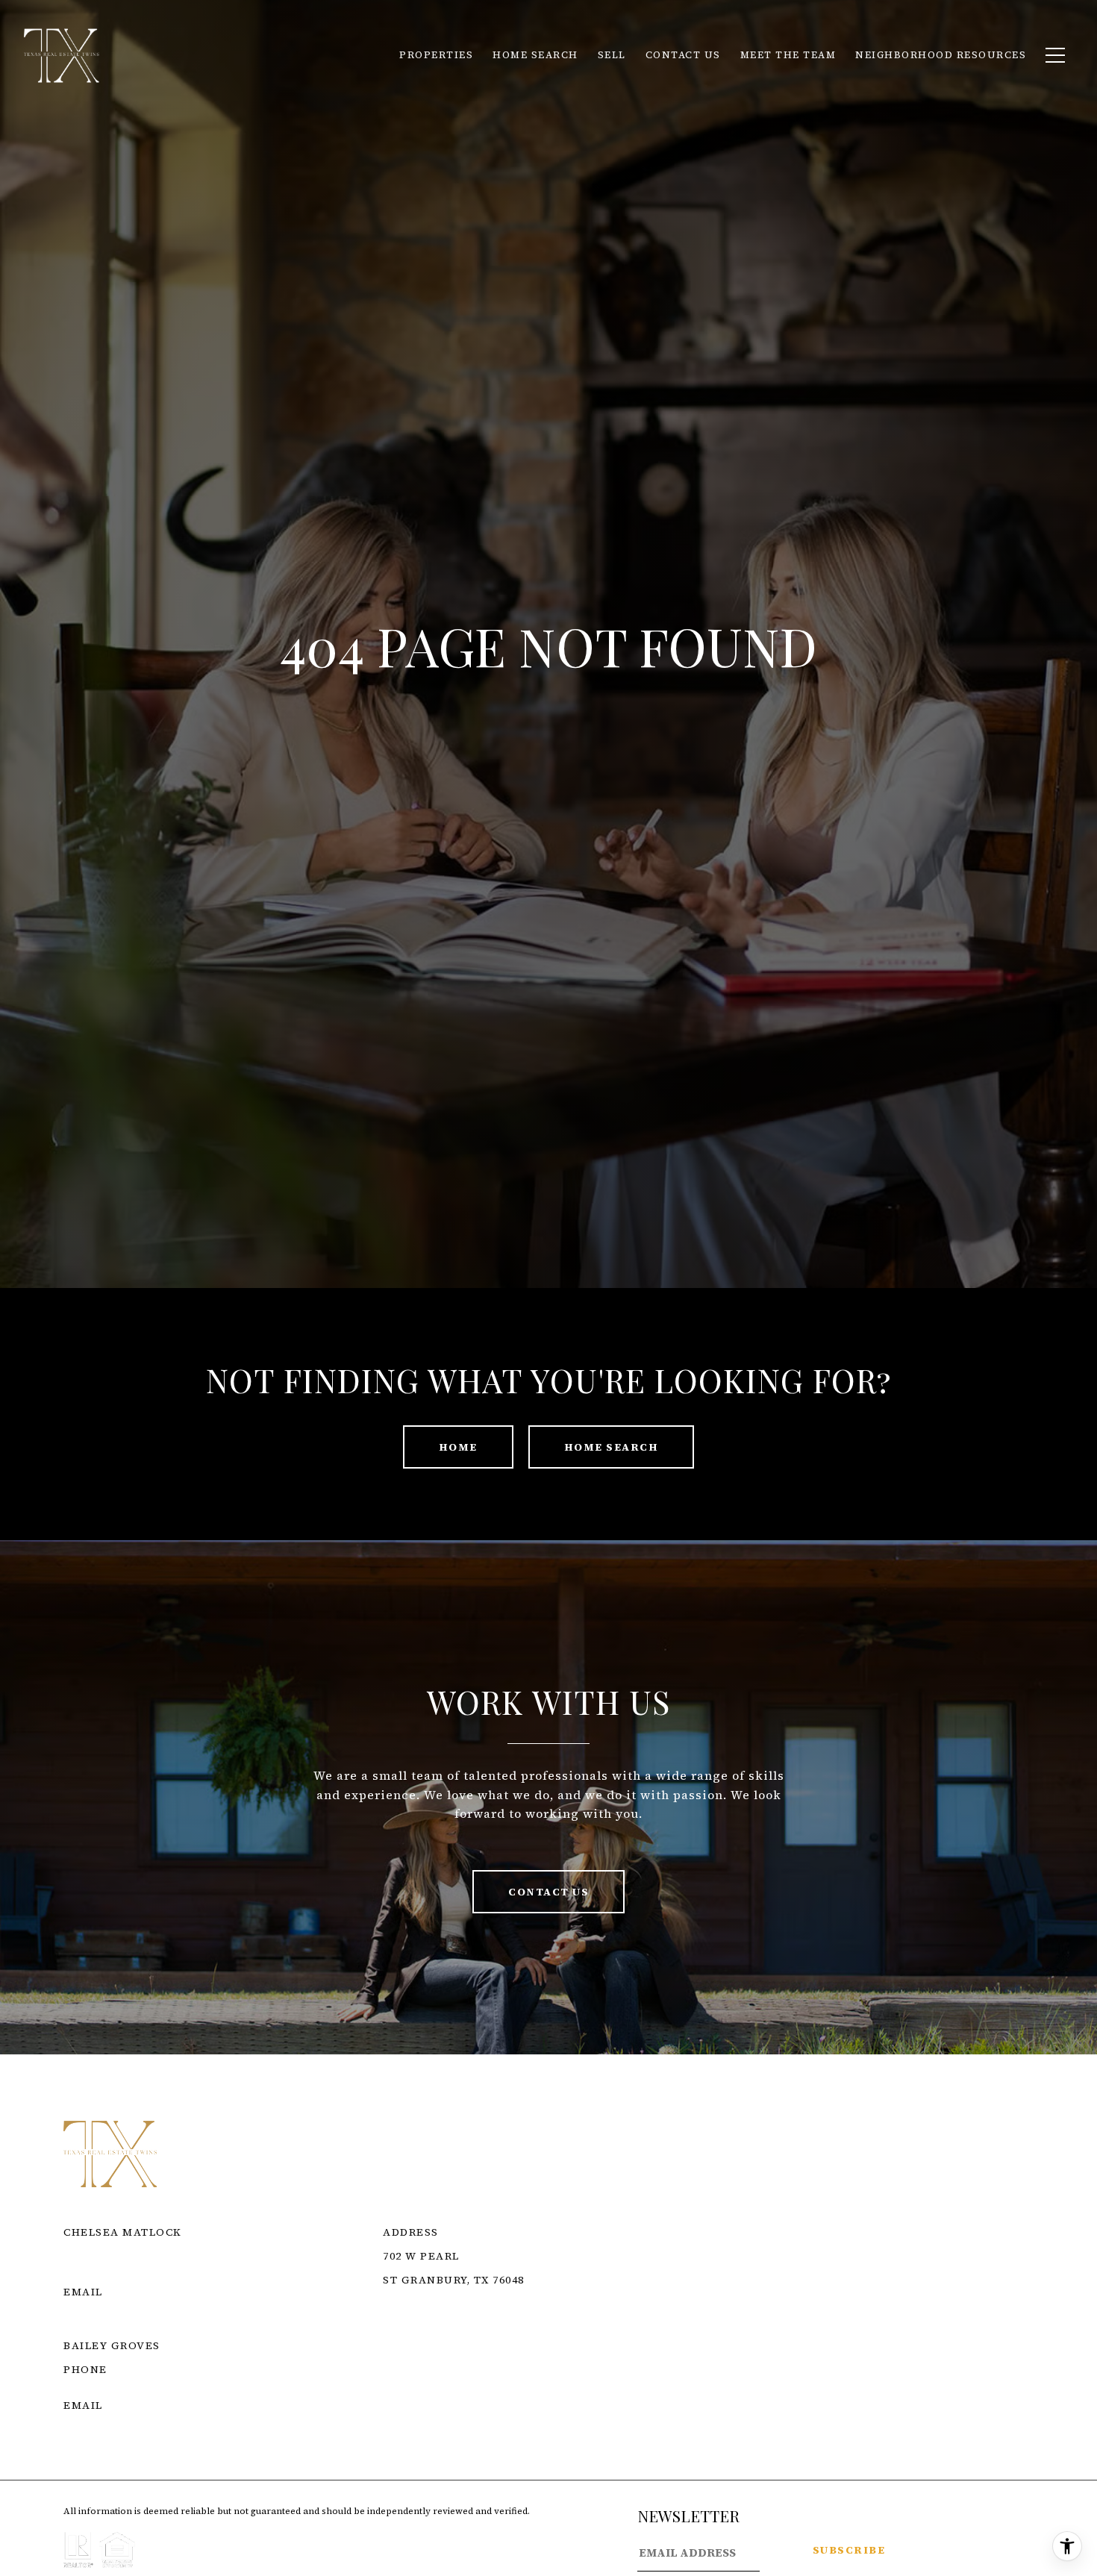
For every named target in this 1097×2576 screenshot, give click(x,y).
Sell (612, 55)
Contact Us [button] (548, 1892)
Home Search (612, 1447)
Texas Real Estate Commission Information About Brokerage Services (625, 2345)
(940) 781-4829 (104, 2387)
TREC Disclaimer (438, 2363)
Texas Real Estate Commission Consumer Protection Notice (590, 2328)
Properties (436, 55)
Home (458, 1447)
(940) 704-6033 (104, 2274)
